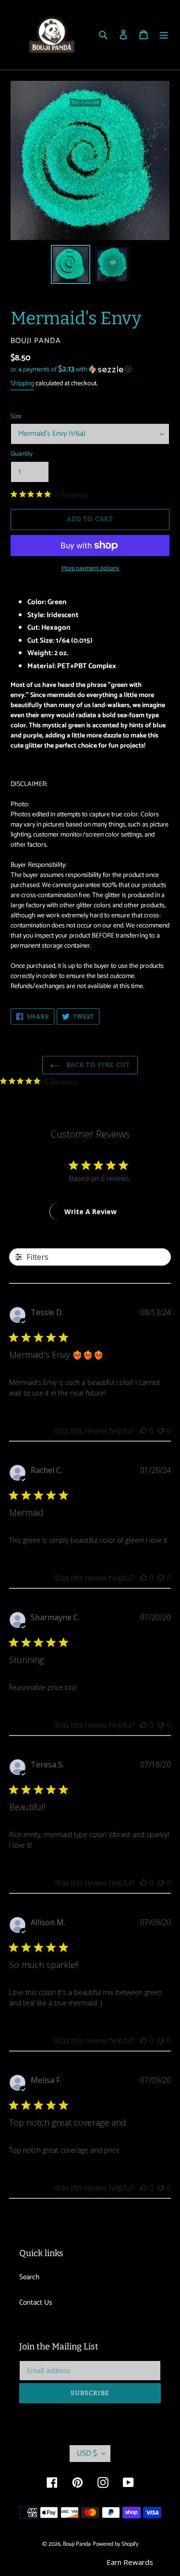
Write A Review (90, 1212)
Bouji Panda (77, 2544)
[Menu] (164, 35)
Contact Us (36, 2303)
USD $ (87, 2454)
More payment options (90, 569)
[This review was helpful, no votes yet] (144, 1431)
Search (29, 2277)
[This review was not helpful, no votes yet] (161, 1431)
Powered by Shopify (115, 2544)
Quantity (22, 454)
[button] (71, 370)
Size (16, 417)
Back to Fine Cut (97, 1065)
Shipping (22, 384)
